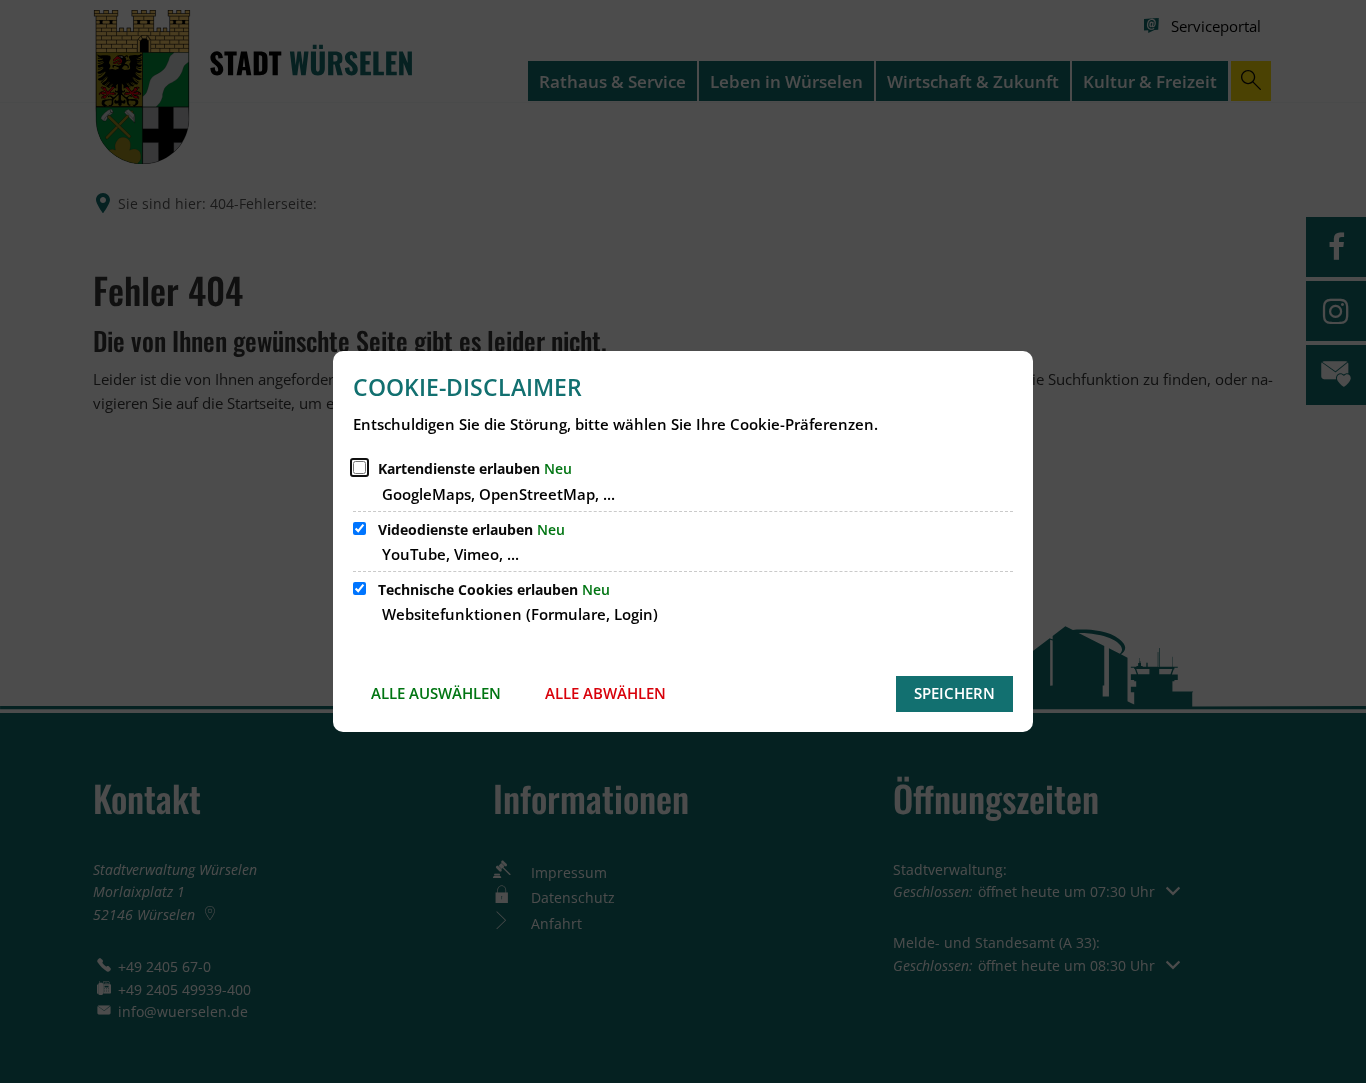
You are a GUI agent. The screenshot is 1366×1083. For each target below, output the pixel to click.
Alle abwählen (605, 693)
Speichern (954, 693)
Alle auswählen (436, 693)
